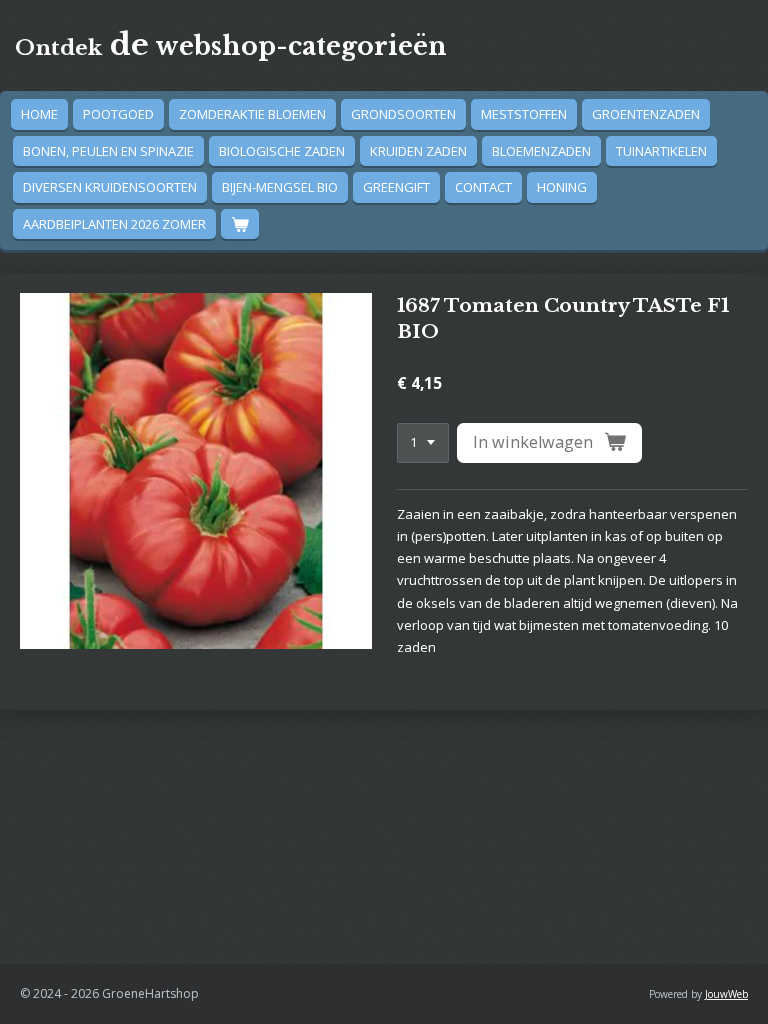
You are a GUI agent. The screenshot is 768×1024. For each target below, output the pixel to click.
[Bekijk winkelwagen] (240, 224)
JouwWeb (726, 994)
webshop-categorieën (231, 46)
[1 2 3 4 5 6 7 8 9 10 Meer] (423, 443)
